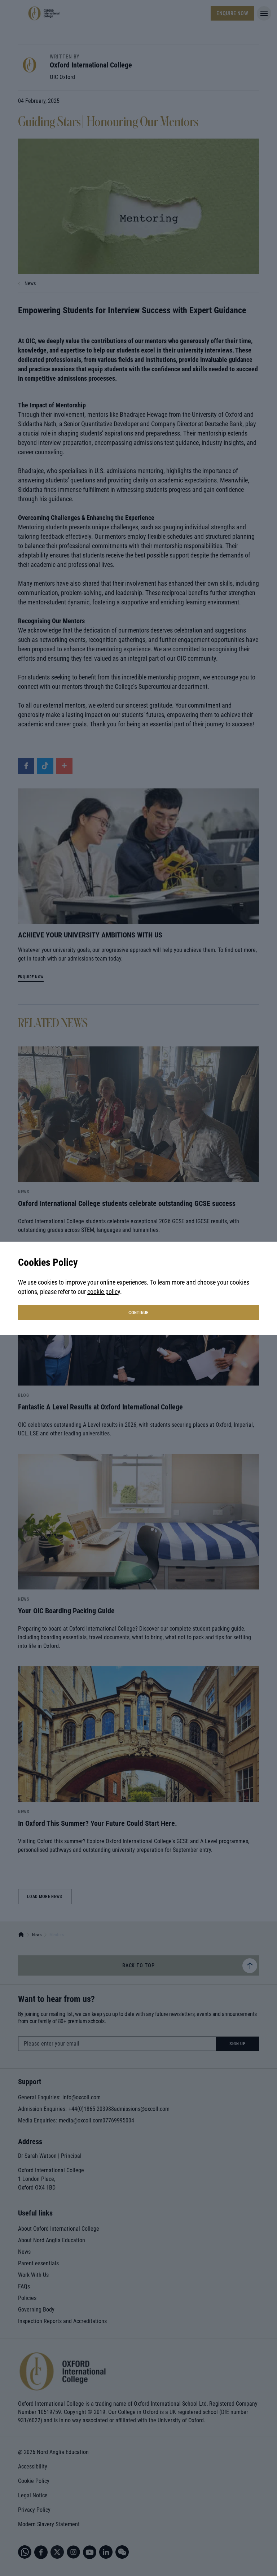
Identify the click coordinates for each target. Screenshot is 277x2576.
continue (138, 1313)
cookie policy (104, 1292)
